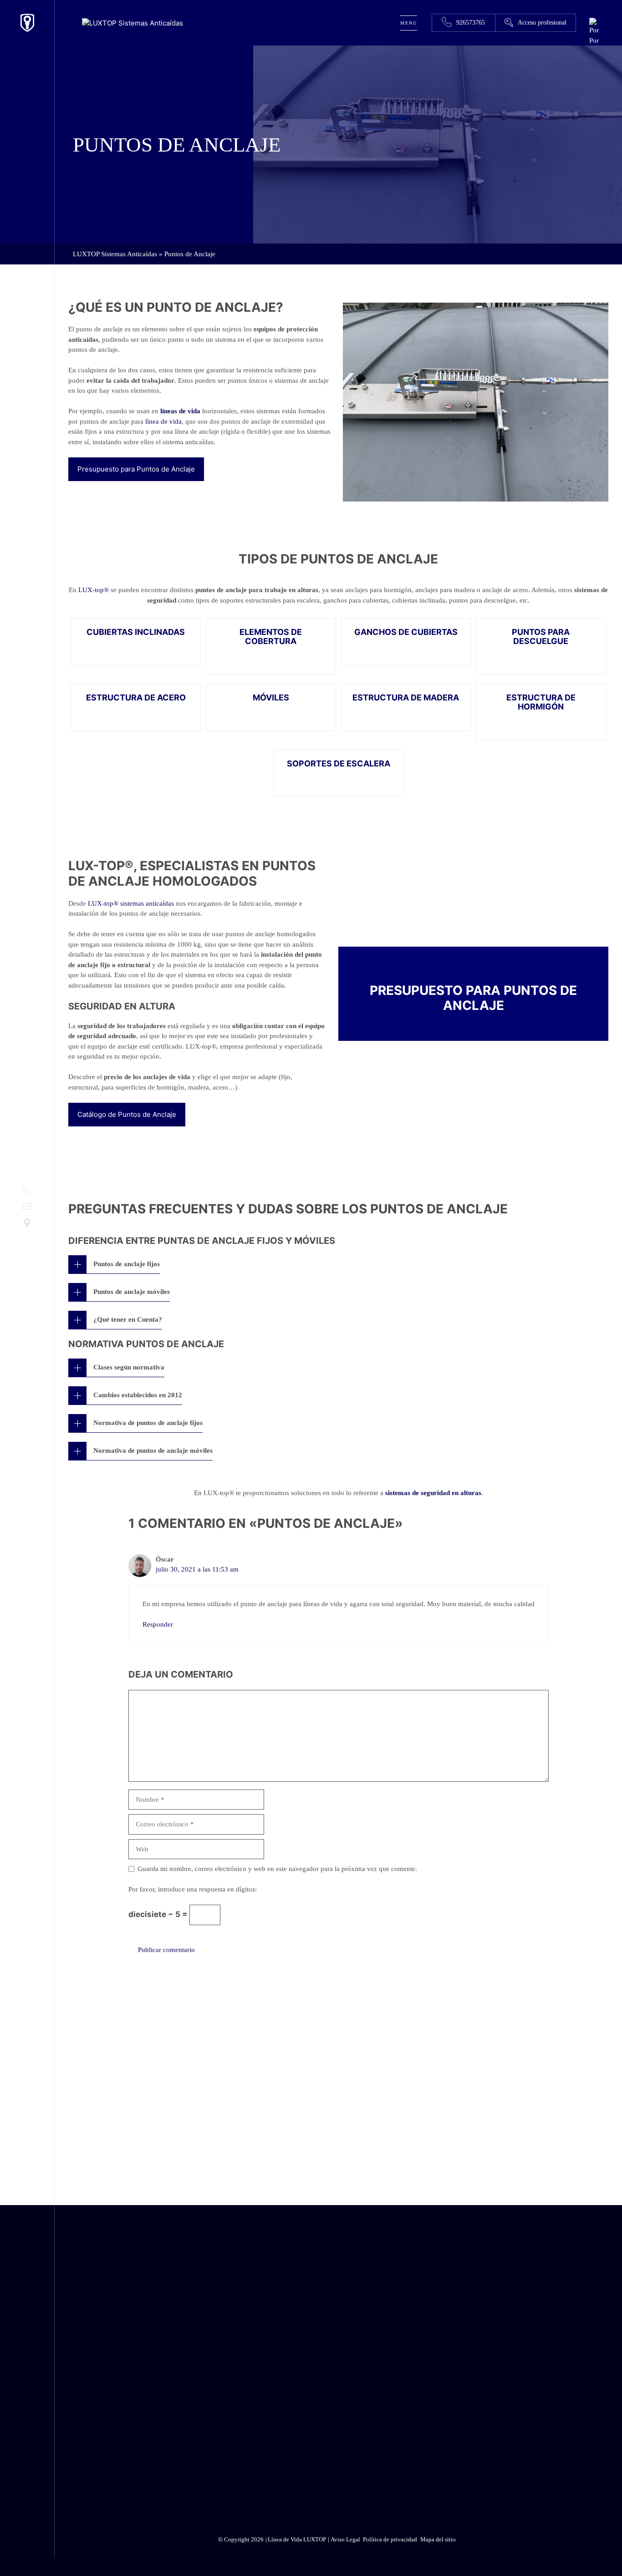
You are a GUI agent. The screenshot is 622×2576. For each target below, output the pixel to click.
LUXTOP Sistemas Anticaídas (115, 254)
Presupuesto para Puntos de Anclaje (136, 469)
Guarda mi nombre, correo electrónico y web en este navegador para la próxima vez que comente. (277, 1869)
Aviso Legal (483, 2467)
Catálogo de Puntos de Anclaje (127, 1114)
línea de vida (163, 421)
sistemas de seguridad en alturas (433, 1493)
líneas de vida (180, 411)
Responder (158, 1624)
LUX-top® (94, 590)
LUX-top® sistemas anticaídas (131, 903)
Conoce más (523, 2081)
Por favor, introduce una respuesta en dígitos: (193, 1889)
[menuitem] (594, 41)
